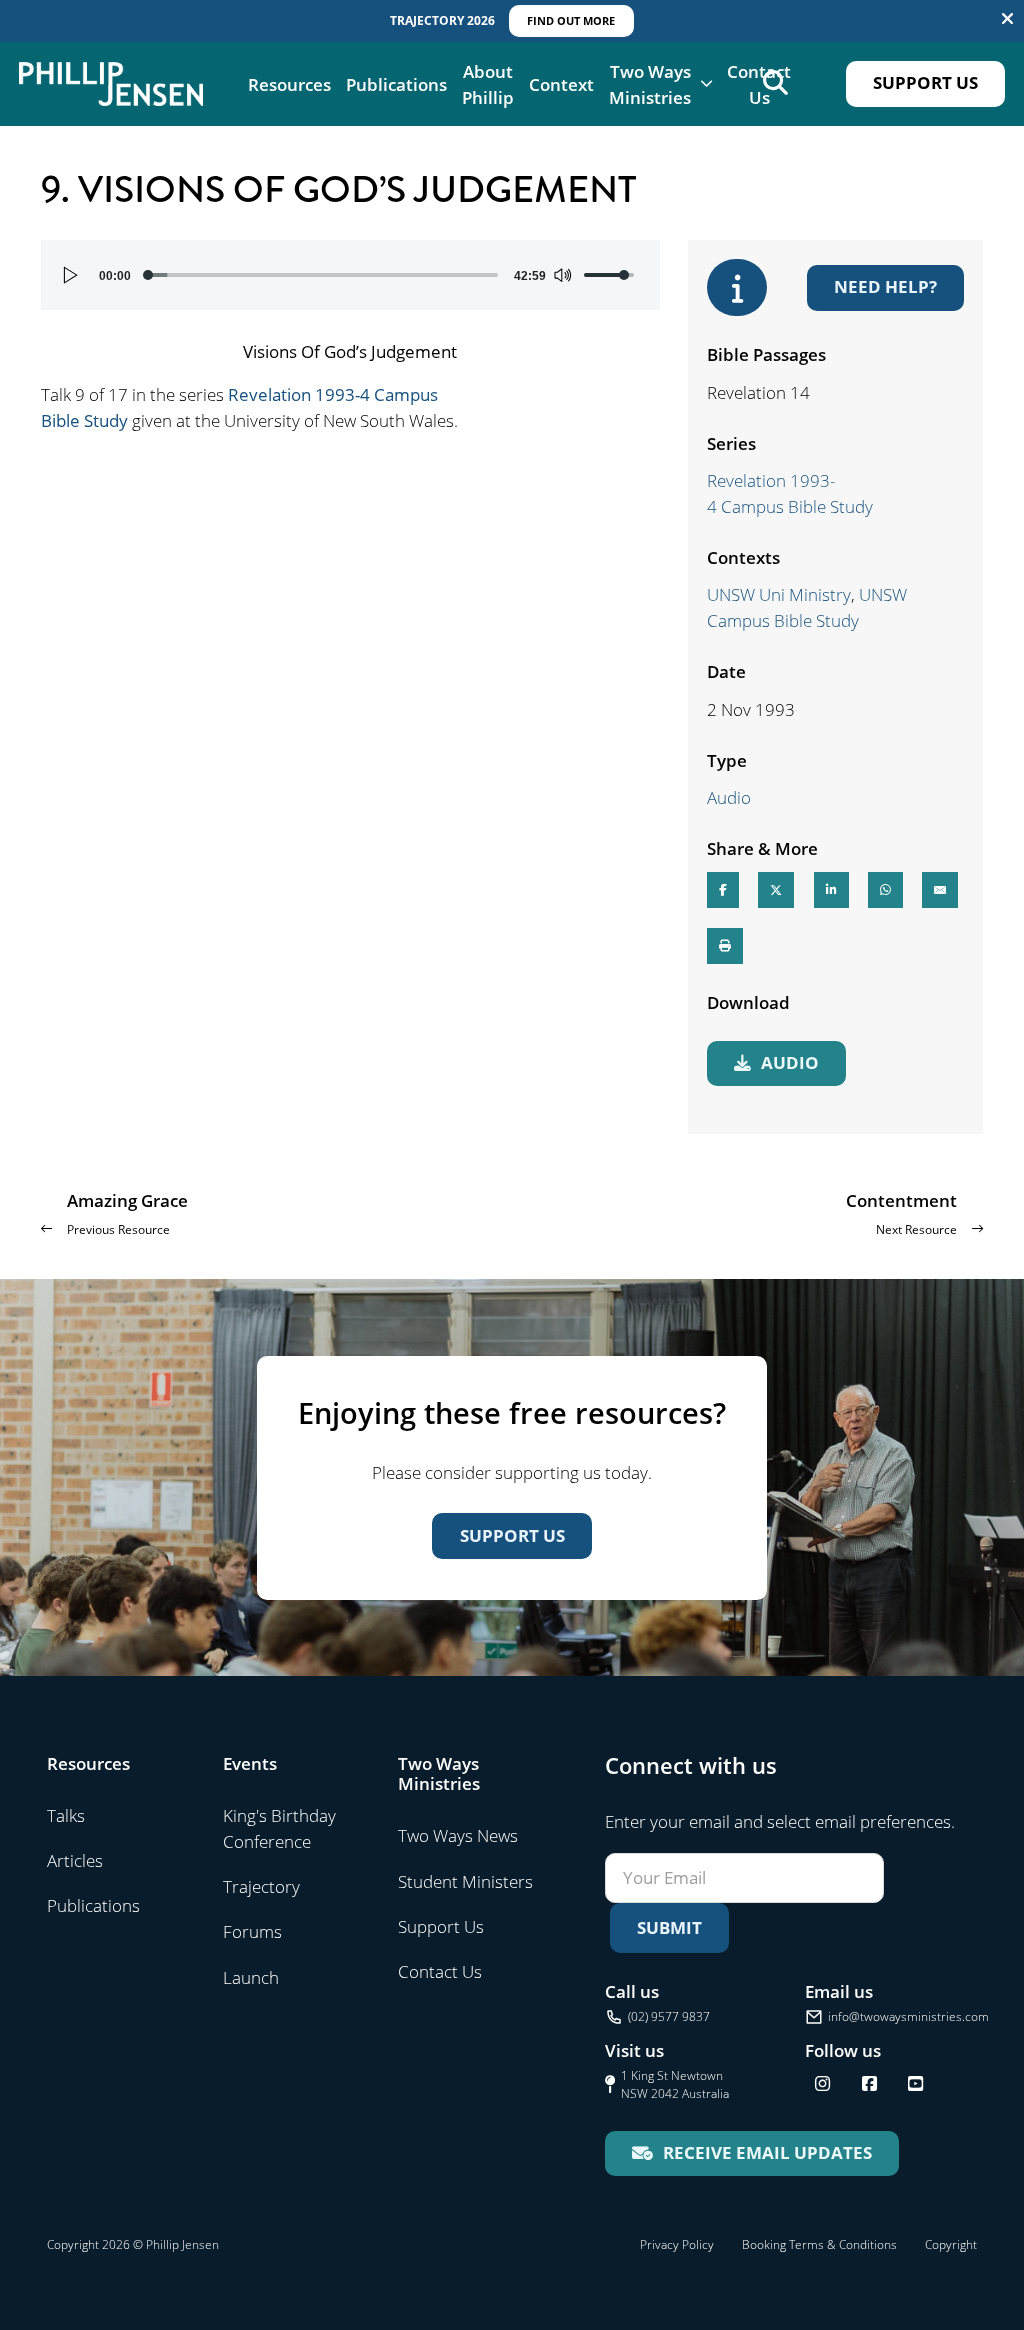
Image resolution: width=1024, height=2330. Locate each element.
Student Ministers (465, 1881)
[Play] (71, 275)
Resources (289, 84)
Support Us (925, 82)
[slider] (322, 275)
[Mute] (562, 275)
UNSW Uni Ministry (779, 594)
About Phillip (488, 84)
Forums (252, 1931)
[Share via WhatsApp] (885, 890)
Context (561, 84)
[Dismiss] (1007, 18)
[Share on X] (776, 890)
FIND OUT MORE (571, 20)
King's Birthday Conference (279, 1828)
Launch (251, 1977)
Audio (729, 797)
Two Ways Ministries (650, 84)
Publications (396, 84)
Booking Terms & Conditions (819, 2244)
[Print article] (725, 946)
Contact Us (759, 84)
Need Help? (885, 286)
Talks (66, 1815)
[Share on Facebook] (723, 890)
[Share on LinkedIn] (831, 890)
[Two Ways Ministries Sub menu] (706, 83)
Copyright (951, 2244)
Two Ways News (458, 1835)
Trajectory (261, 1886)
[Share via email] (940, 890)
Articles (75, 1860)
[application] (350, 275)
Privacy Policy (677, 2244)
